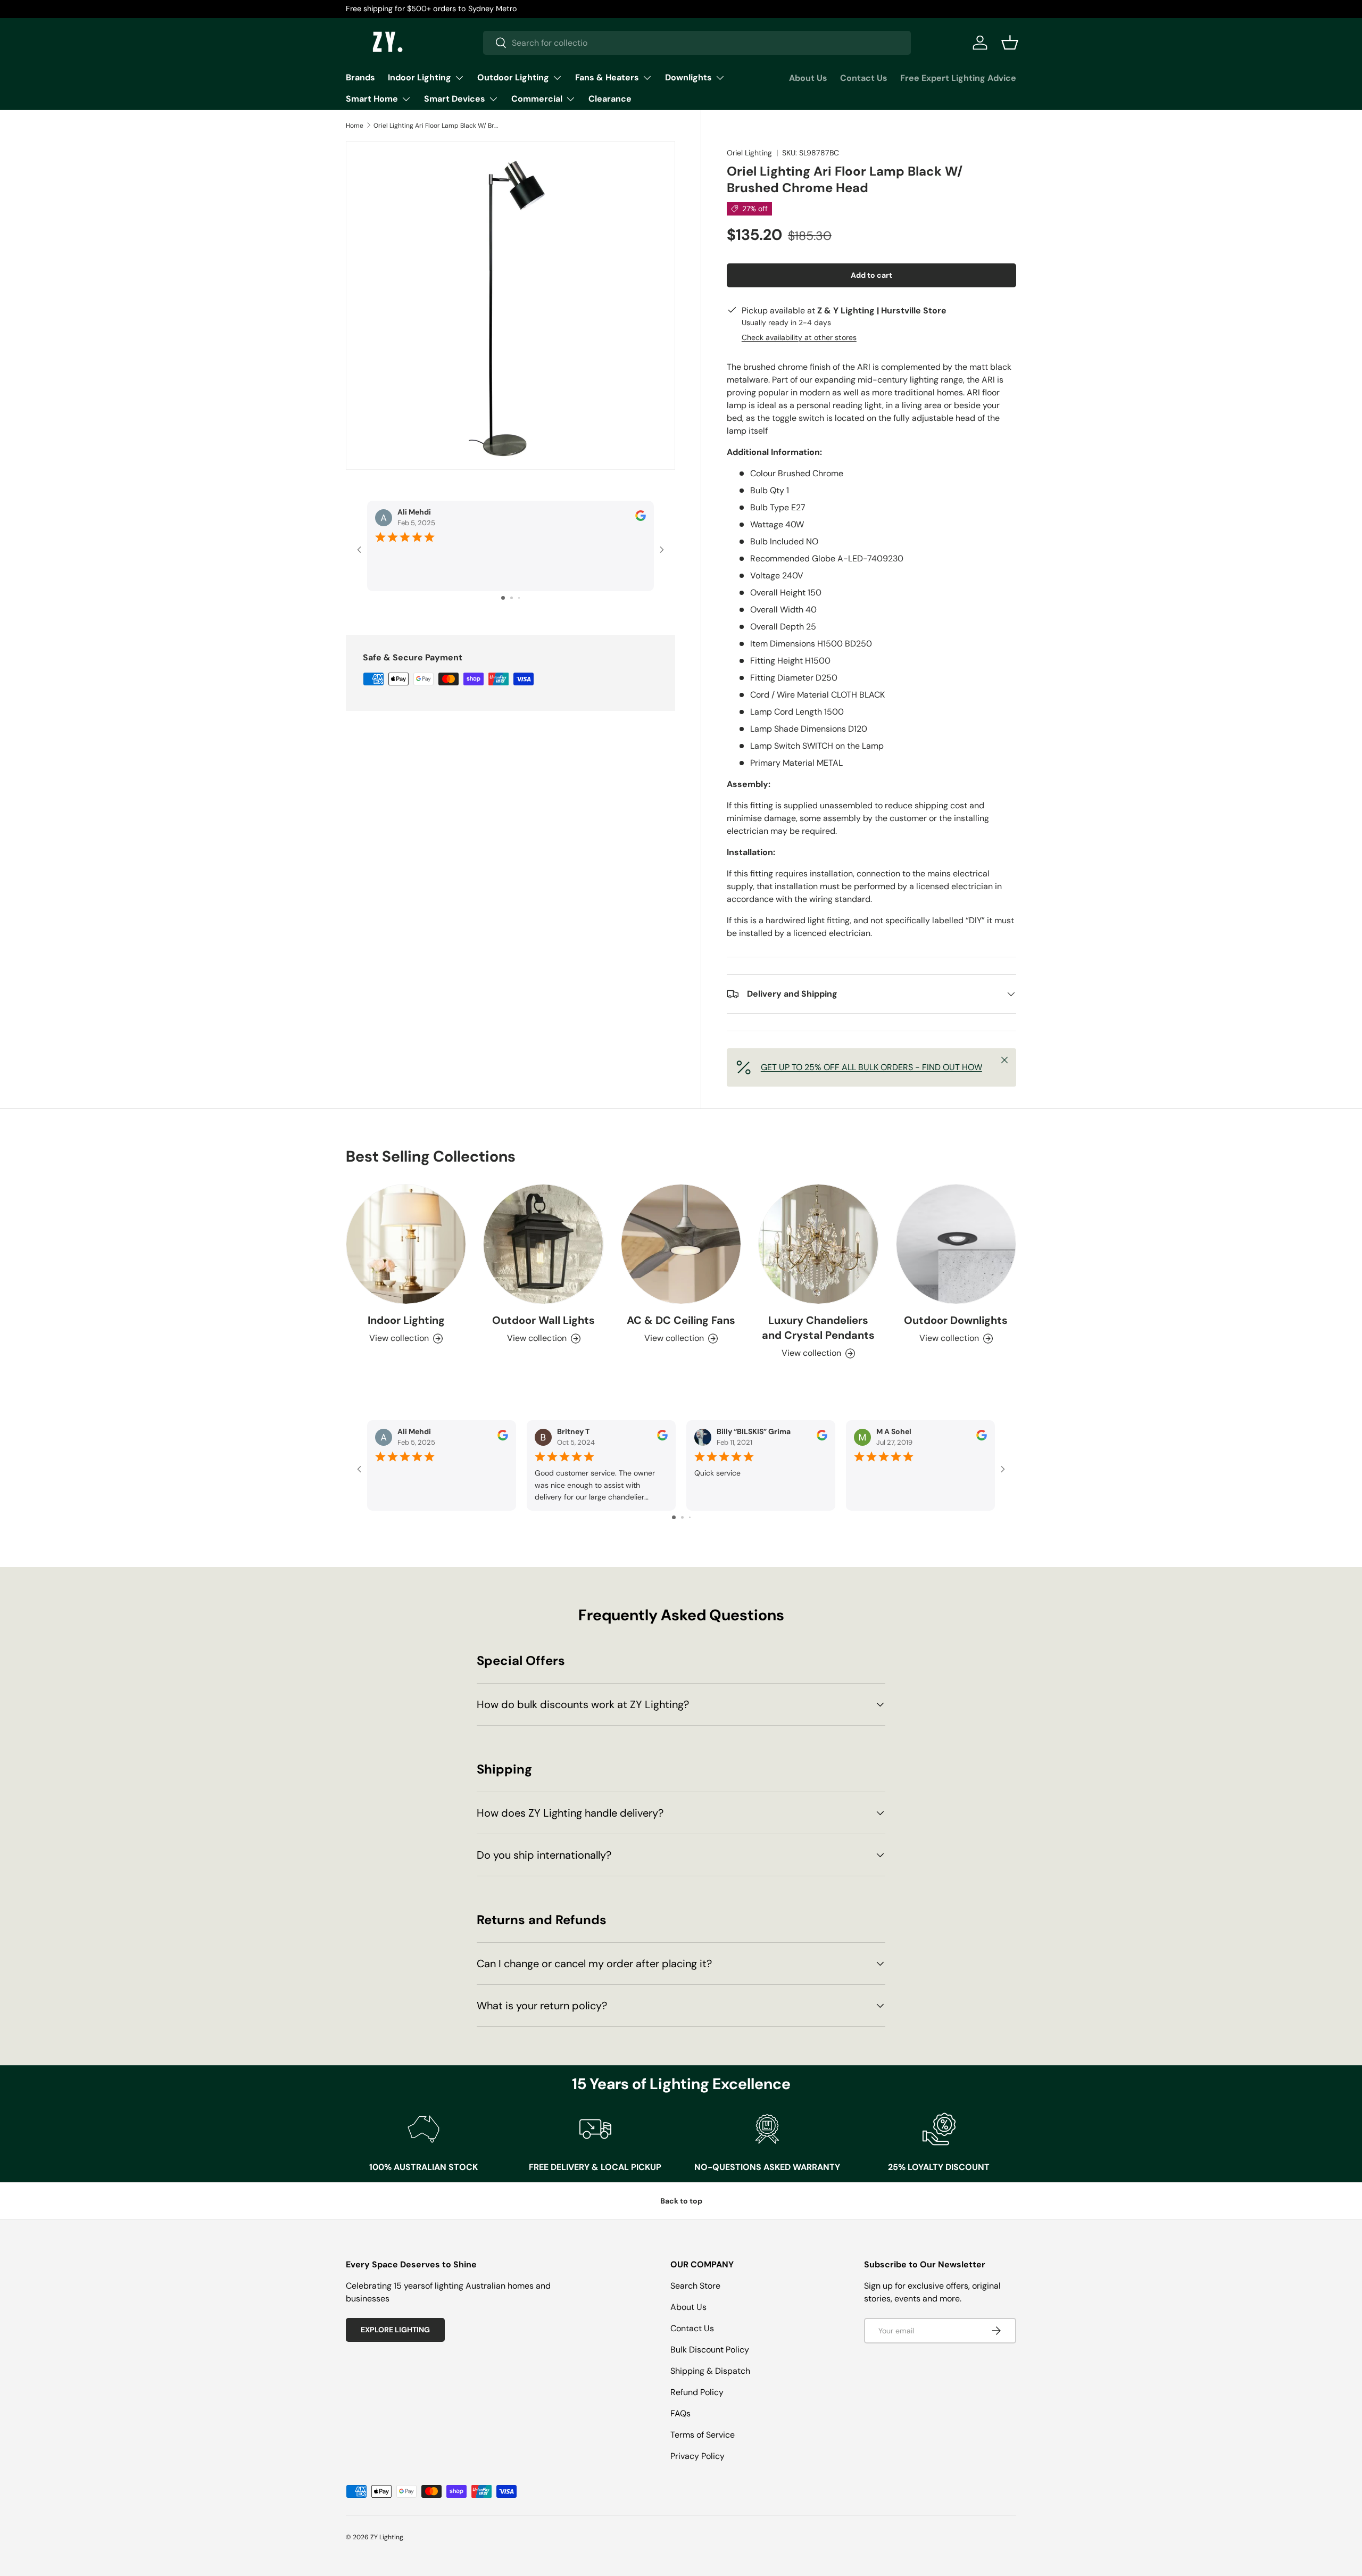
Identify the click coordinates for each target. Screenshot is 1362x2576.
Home (355, 126)
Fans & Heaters (607, 77)
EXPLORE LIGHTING (395, 2330)
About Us (808, 78)
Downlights (688, 77)
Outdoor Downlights (956, 1320)
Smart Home (372, 99)
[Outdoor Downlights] (956, 1244)
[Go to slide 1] (503, 598)
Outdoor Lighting (513, 77)
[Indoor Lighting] (406, 1244)
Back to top (681, 2201)
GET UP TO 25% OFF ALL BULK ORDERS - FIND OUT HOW (871, 1067)
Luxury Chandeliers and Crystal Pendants (818, 1328)
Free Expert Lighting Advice (958, 78)
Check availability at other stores (799, 337)
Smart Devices (455, 99)
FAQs (680, 2413)
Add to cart (871, 275)
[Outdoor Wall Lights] (543, 1244)
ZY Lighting (387, 2537)
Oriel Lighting (749, 153)
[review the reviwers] (641, 519)
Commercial (537, 99)
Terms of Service (703, 2435)
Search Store (695, 2286)
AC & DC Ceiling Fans (681, 1320)
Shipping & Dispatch (710, 2371)
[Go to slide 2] (512, 598)
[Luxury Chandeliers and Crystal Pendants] (818, 1244)
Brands (360, 77)
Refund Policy (697, 2392)
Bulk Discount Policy (710, 2350)
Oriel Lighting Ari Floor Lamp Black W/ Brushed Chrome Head (437, 126)
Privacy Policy (697, 2456)
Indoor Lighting (420, 77)
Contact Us (864, 78)
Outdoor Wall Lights (543, 1320)
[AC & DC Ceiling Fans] (681, 1244)
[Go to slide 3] (519, 598)
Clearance (610, 99)
